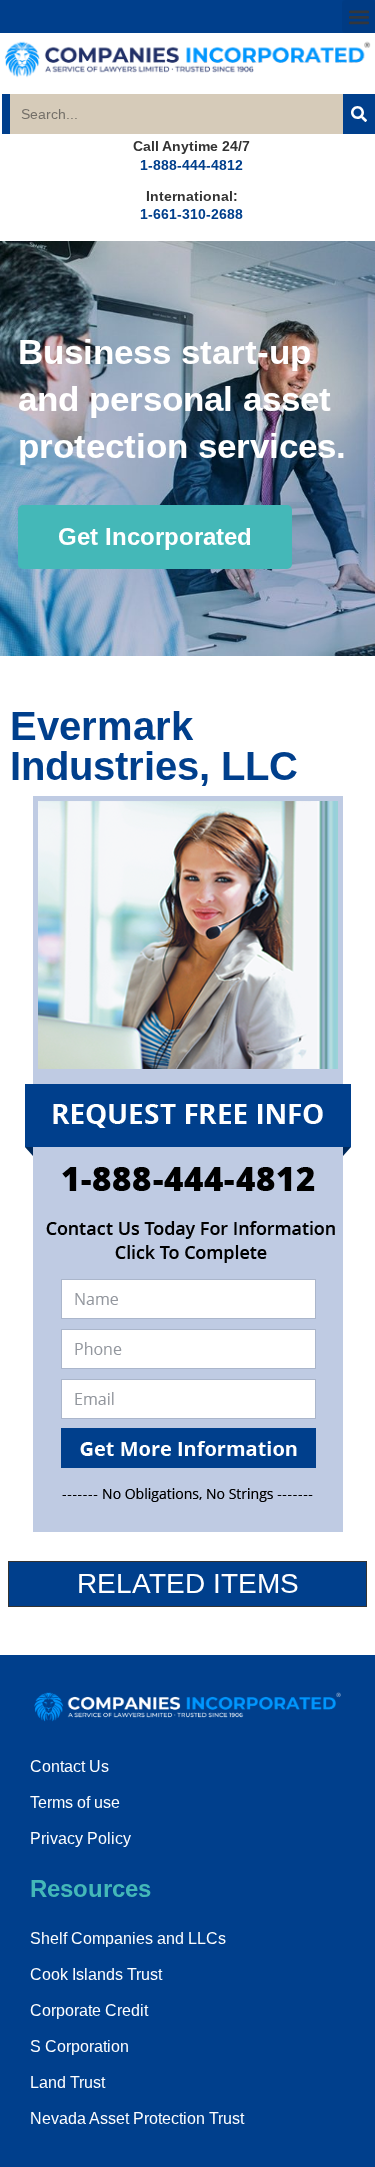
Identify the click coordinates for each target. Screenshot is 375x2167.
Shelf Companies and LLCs (128, 1938)
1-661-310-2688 (191, 214)
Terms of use (75, 1802)
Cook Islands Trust (96, 1974)
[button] (358, 16)
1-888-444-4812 (191, 165)
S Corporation (79, 2046)
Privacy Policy (80, 1838)
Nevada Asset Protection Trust (137, 2118)
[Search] (359, 114)
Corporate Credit (89, 2010)
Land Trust (67, 2082)
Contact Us (69, 1766)
